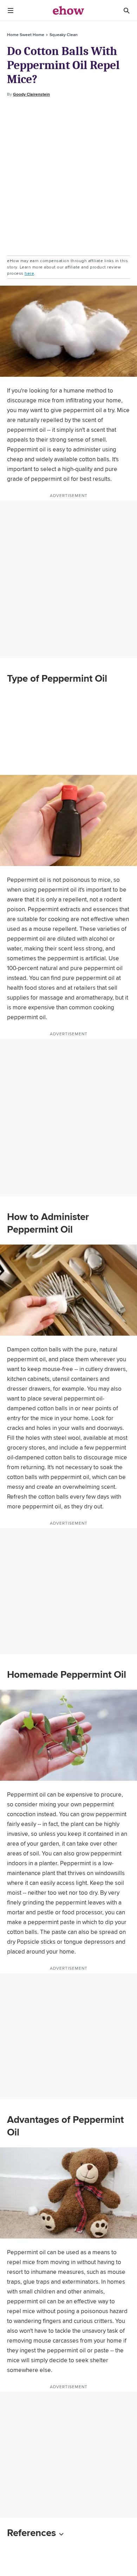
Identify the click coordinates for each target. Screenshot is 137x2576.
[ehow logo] (68, 11)
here (29, 273)
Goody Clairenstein (31, 94)
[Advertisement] (68, 177)
